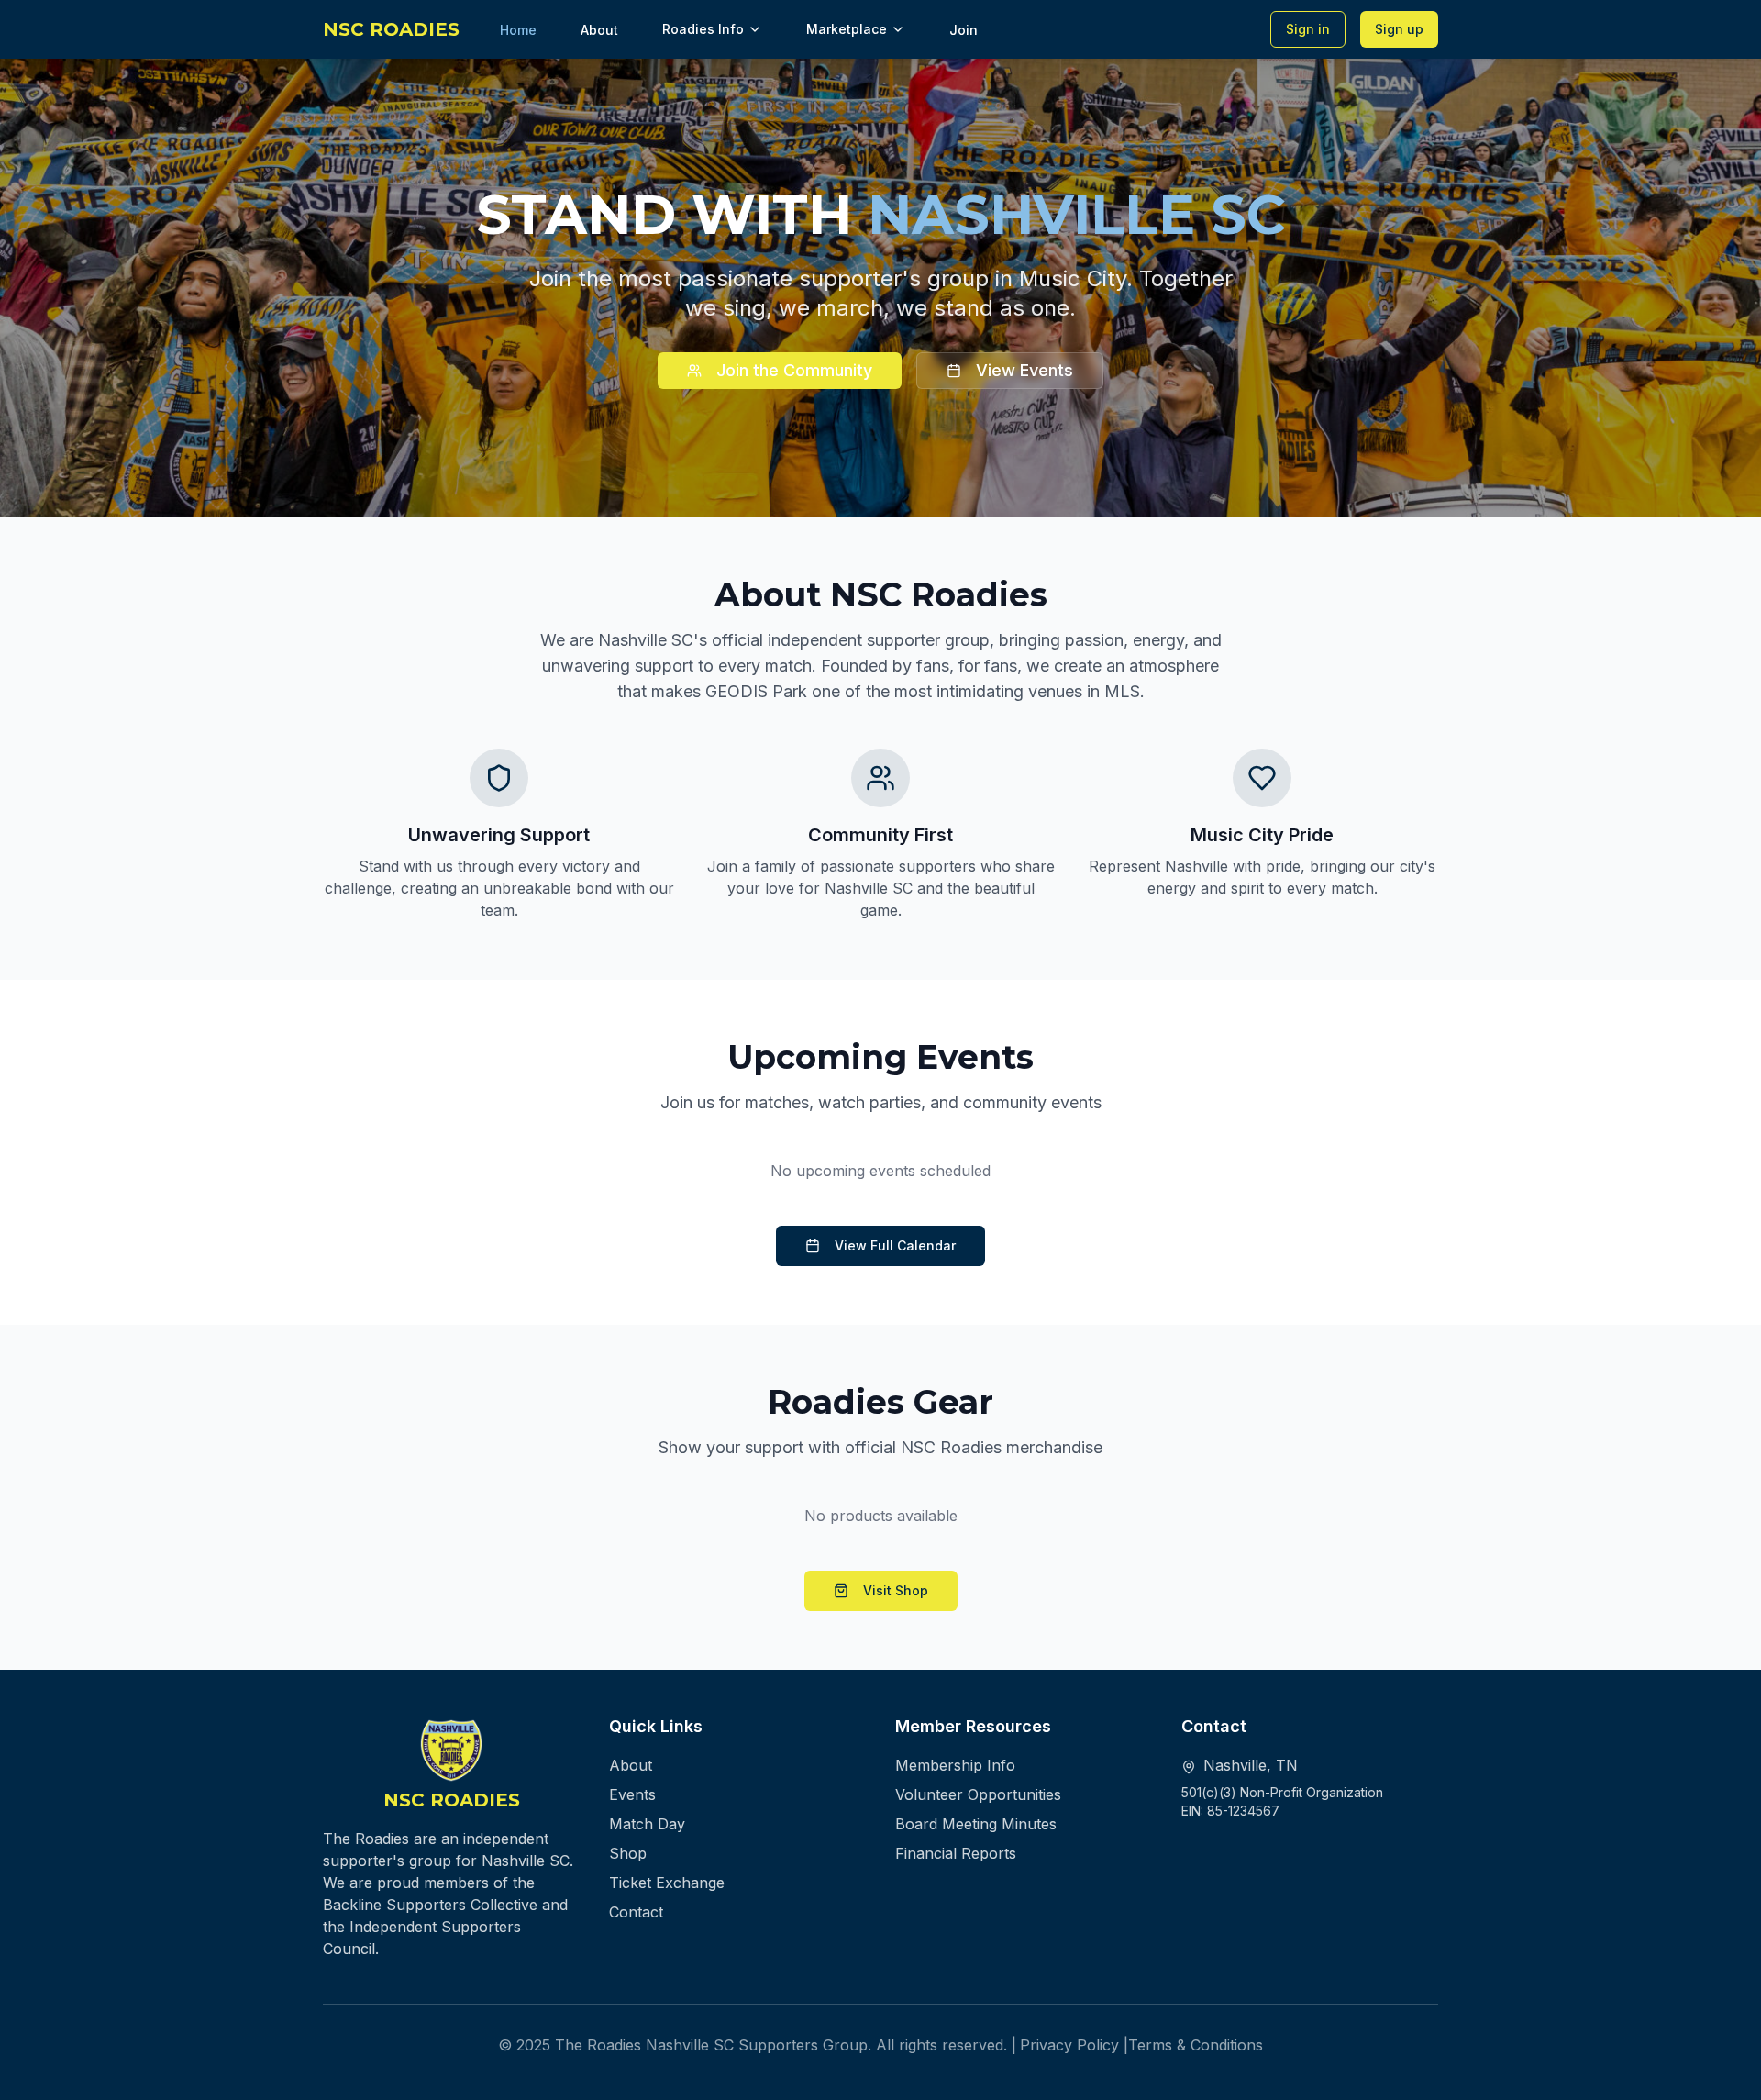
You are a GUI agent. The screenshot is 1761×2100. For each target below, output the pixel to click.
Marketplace (847, 29)
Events (632, 1794)
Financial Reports (956, 1853)
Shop (628, 1853)
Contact (636, 1912)
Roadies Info (703, 29)
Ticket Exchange (667, 1883)
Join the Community (794, 370)
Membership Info (955, 1765)
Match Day (647, 1824)
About (631, 1765)
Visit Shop (896, 1590)
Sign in (1308, 29)
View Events (1024, 370)
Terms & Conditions (1196, 2045)
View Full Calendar (895, 1245)
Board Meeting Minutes (976, 1824)
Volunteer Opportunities (978, 1794)
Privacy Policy (1069, 2045)
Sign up (1399, 29)
